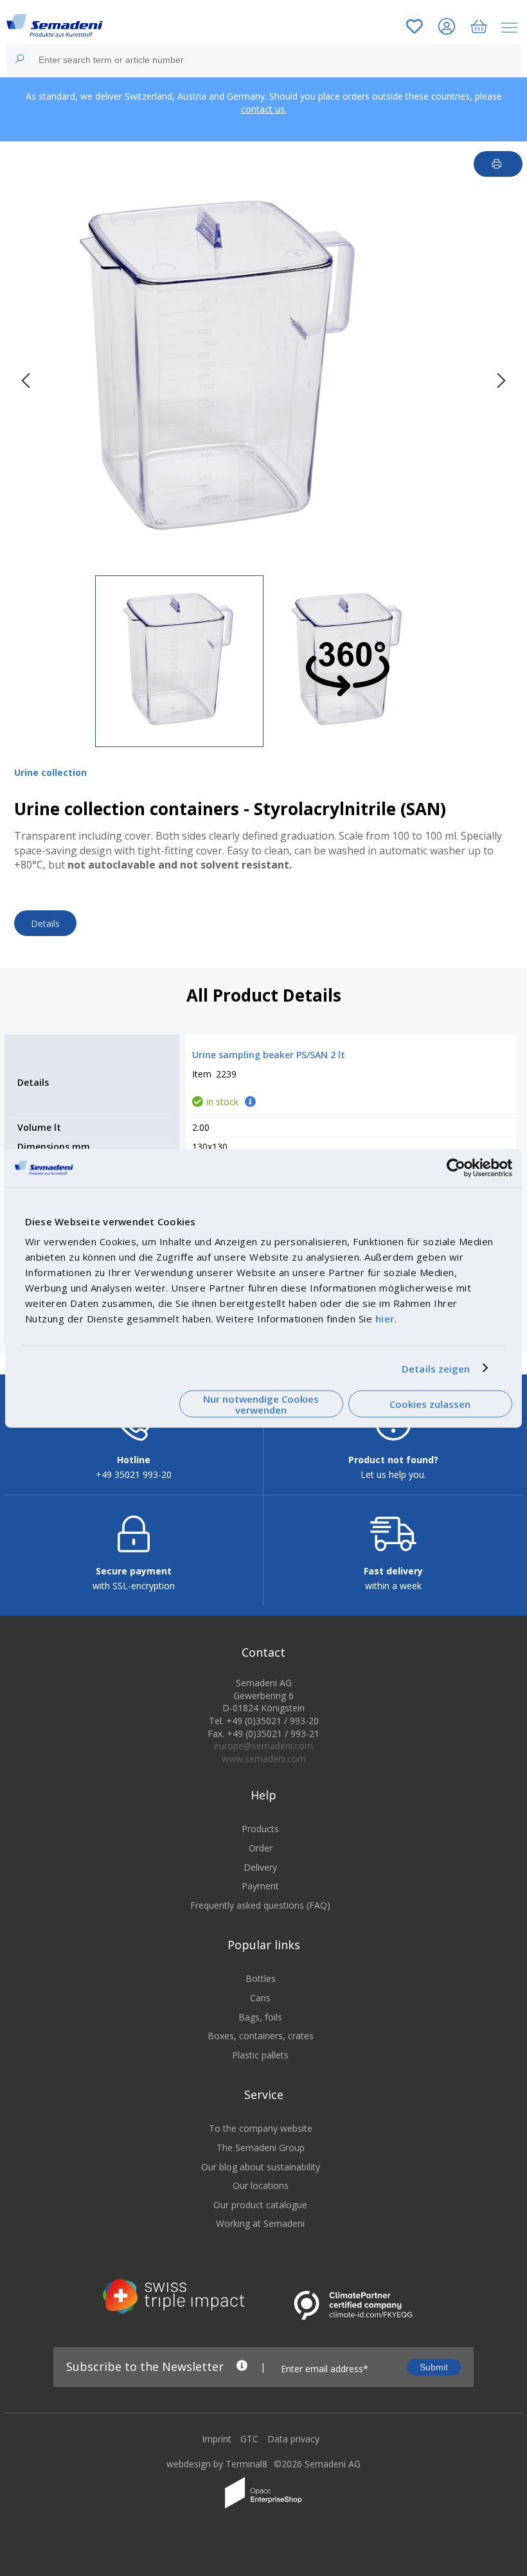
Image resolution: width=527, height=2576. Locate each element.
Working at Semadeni (260, 2223)
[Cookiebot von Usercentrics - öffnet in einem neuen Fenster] (456, 1167)
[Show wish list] (415, 28)
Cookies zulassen (430, 1404)
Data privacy (293, 2439)
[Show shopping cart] (479, 28)
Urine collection (50, 772)
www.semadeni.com (264, 1759)
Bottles (261, 1978)
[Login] (447, 28)
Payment (260, 1886)
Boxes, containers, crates (261, 2036)
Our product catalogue (260, 2205)
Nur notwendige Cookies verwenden (261, 1404)
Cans (260, 1998)
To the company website (261, 2128)
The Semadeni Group (261, 2148)
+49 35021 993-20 (134, 1474)
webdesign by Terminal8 (217, 2464)
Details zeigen (436, 1368)
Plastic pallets (260, 2055)
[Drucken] (498, 164)
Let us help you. (393, 1474)
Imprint (217, 2439)
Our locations (261, 2185)
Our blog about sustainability (261, 2167)
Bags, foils (260, 2017)
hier (385, 1319)
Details (45, 923)
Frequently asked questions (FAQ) (260, 1905)
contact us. (264, 109)
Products (260, 1829)
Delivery (260, 1867)
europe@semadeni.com (263, 1746)
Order (261, 1848)
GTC (249, 2439)
